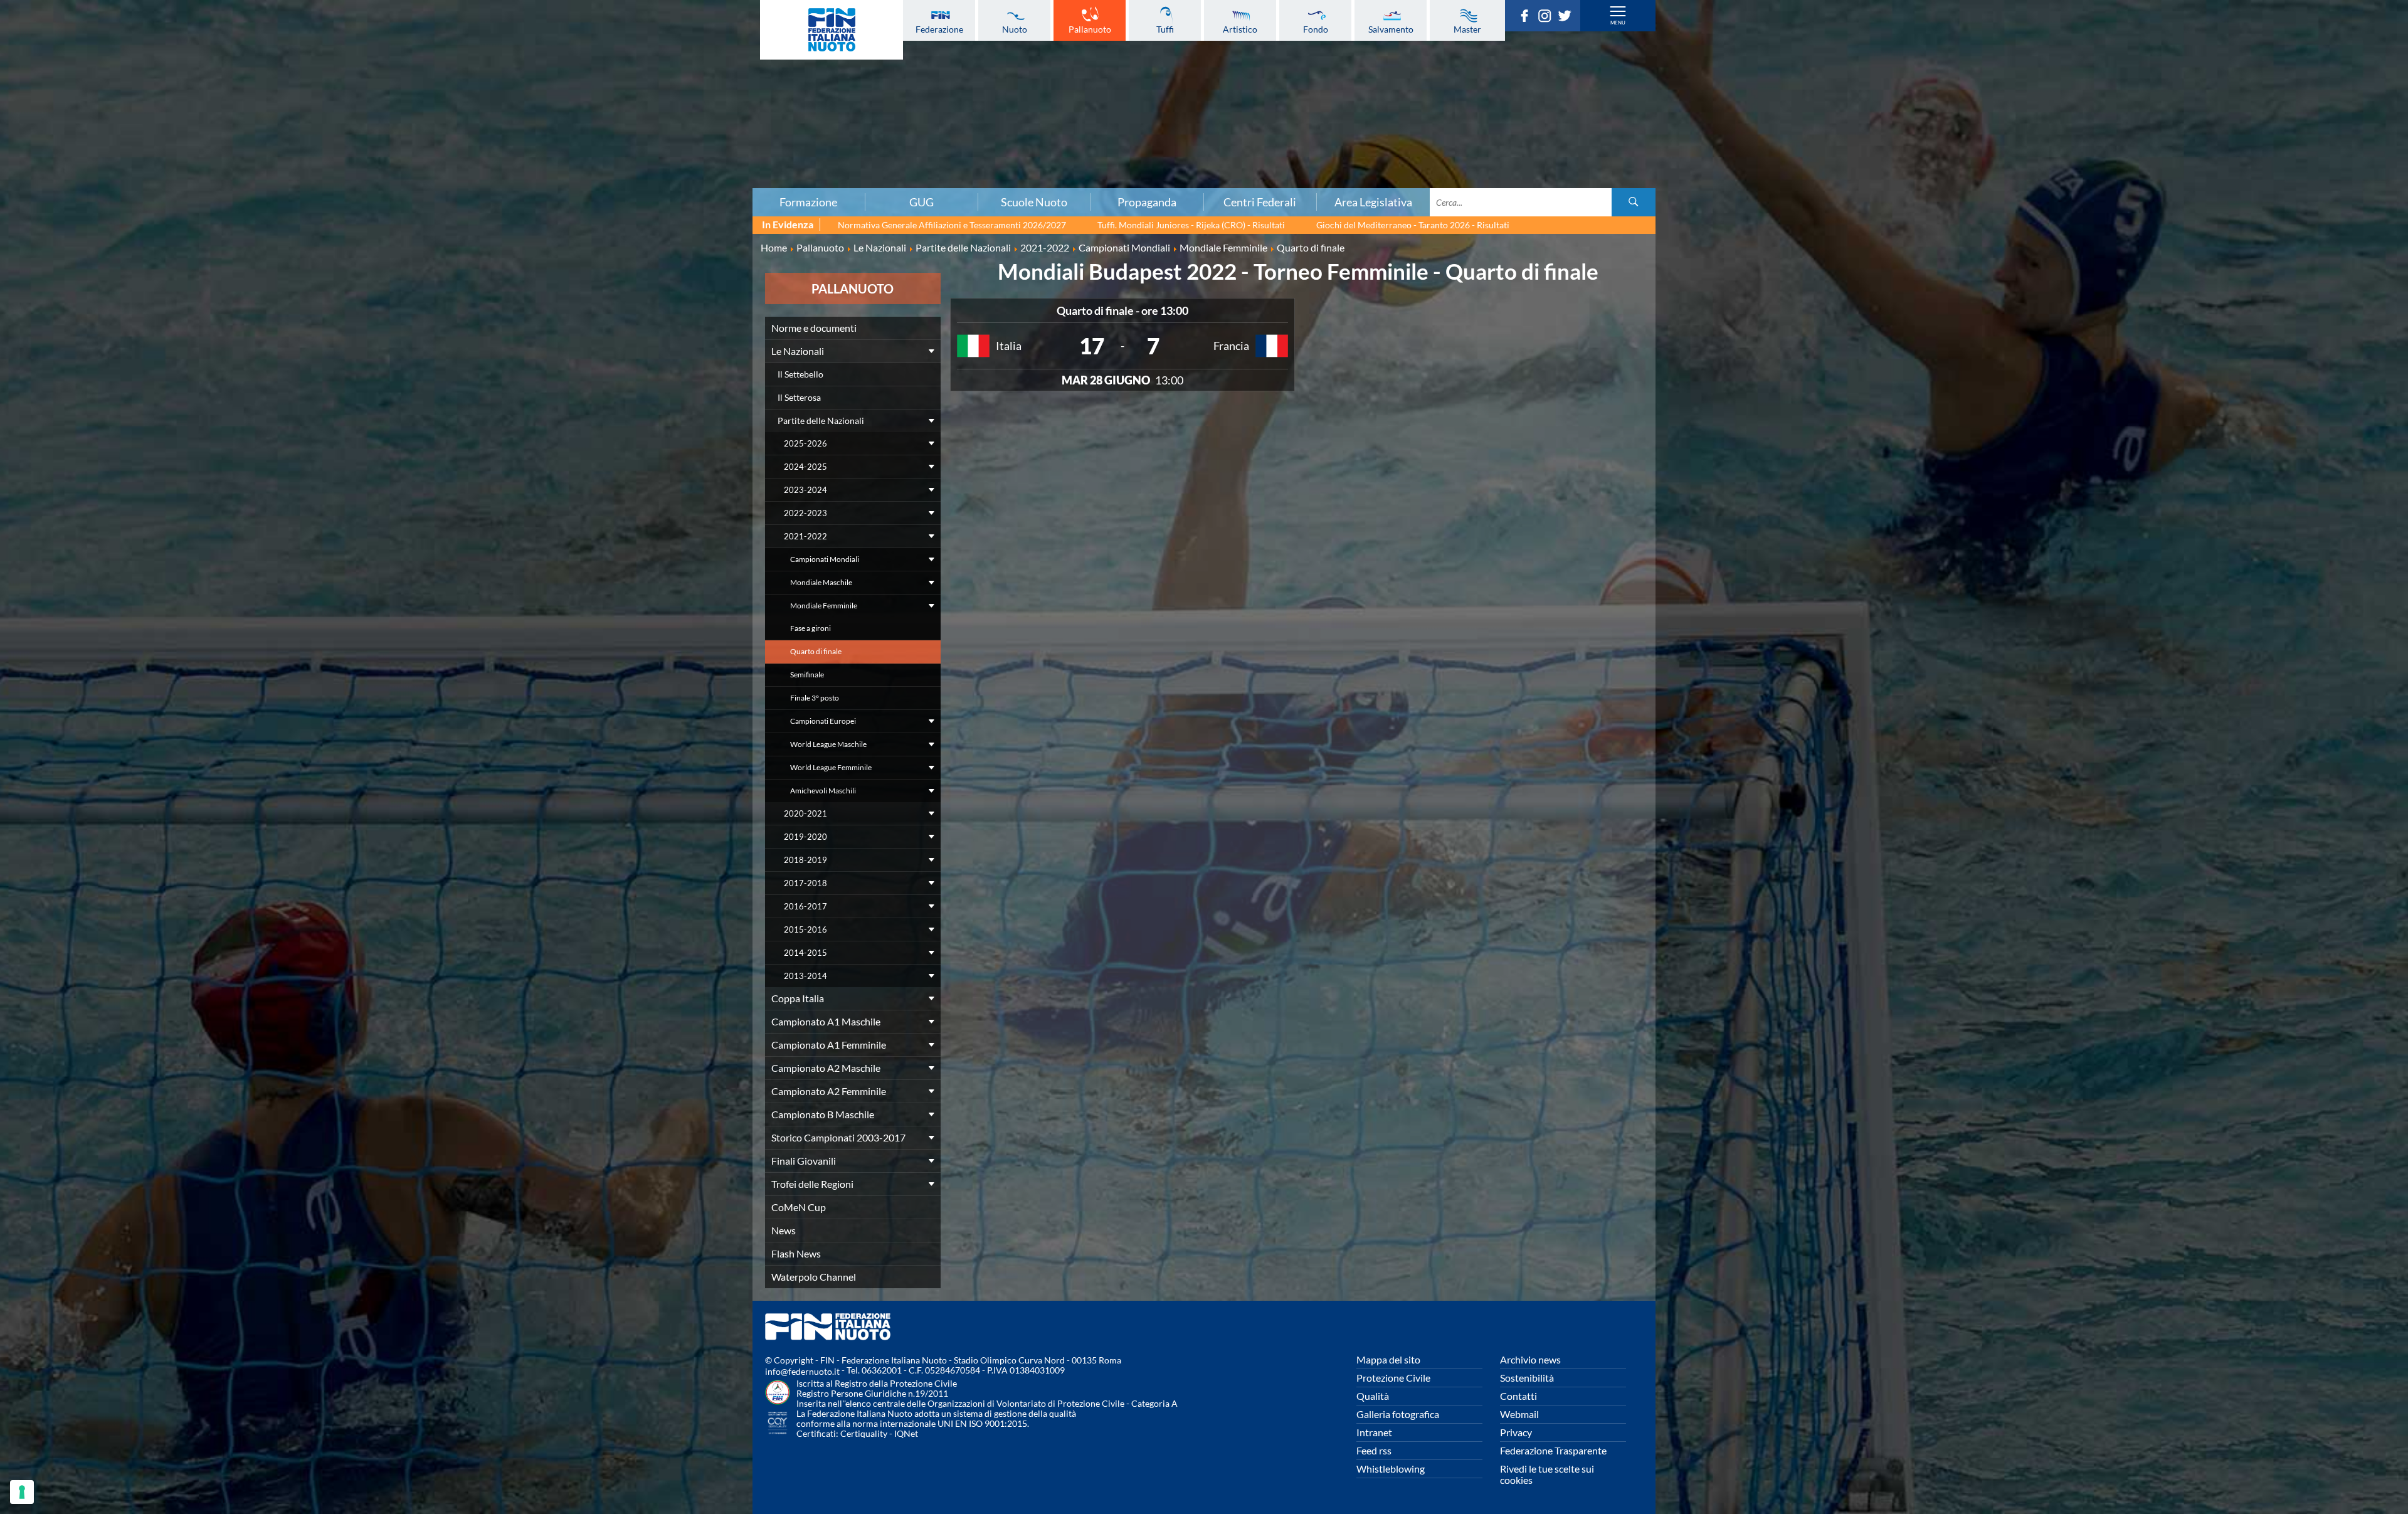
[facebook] (1528, 18)
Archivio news (1530, 1359)
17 (1092, 346)
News (784, 1230)
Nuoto (1015, 29)
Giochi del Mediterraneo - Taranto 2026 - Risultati (1413, 225)
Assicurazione (406, 179)
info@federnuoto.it (802, 1371)
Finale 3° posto (815, 698)
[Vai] (1634, 202)
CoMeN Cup (799, 1207)
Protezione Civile (1393, 1378)
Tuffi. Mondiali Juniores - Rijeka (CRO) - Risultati (1191, 225)
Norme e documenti (406, 55)
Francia (1231, 346)
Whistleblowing (1391, 1469)
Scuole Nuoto (1034, 202)
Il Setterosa (799, 397)
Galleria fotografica (1398, 1414)
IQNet (906, 1433)
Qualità (1373, 1396)
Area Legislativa (1373, 202)
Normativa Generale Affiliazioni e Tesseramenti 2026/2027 (952, 225)
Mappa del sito (1388, 1359)
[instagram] (1548, 18)
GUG (921, 202)
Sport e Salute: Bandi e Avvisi (406, 110)
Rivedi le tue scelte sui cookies (1547, 1474)
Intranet (1374, 1432)
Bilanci (406, 68)
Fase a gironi (811, 628)
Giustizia (406, 151)
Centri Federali (1260, 202)
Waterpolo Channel (814, 1277)
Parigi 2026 (406, 27)
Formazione (808, 202)
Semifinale (807, 675)
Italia (1009, 346)
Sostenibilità (1527, 1378)
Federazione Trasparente (1553, 1450)
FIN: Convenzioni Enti (406, 96)
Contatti (1518, 1396)
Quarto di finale (816, 651)
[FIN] (832, 30)
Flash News (796, 1253)
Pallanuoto (1090, 29)
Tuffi (1165, 29)
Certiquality (864, 1433)
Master (1467, 29)
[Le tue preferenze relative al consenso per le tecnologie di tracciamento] (22, 1492)
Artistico (1240, 29)
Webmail (1519, 1414)
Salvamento (1391, 29)
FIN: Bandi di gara (406, 82)
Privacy (1516, 1432)
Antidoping (406, 137)
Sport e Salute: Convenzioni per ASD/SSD (406, 124)
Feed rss (1374, 1450)
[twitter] (1568, 18)
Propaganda (1147, 202)
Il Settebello (800, 374)
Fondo (1316, 29)
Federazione (939, 29)
